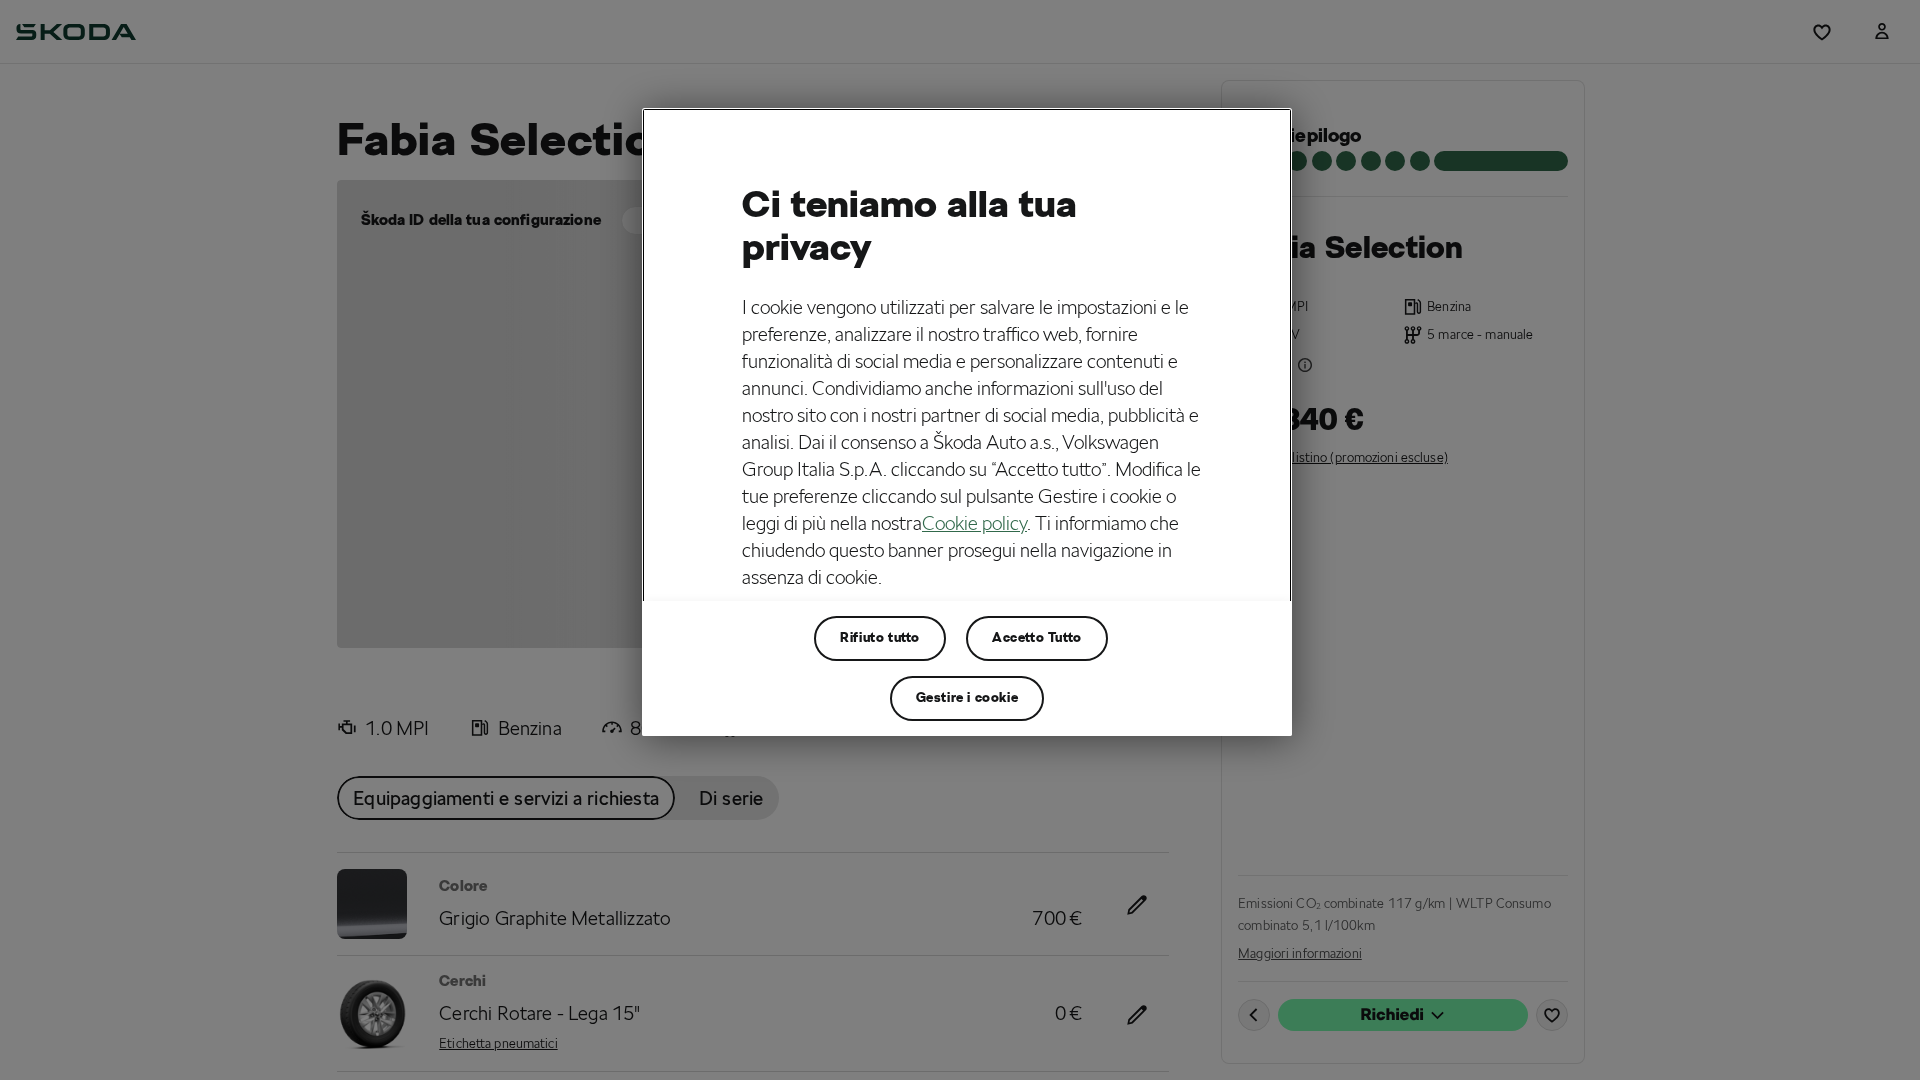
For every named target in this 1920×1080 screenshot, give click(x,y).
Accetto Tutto (1037, 637)
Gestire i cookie (967, 697)
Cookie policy (974, 523)
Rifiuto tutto (880, 637)
